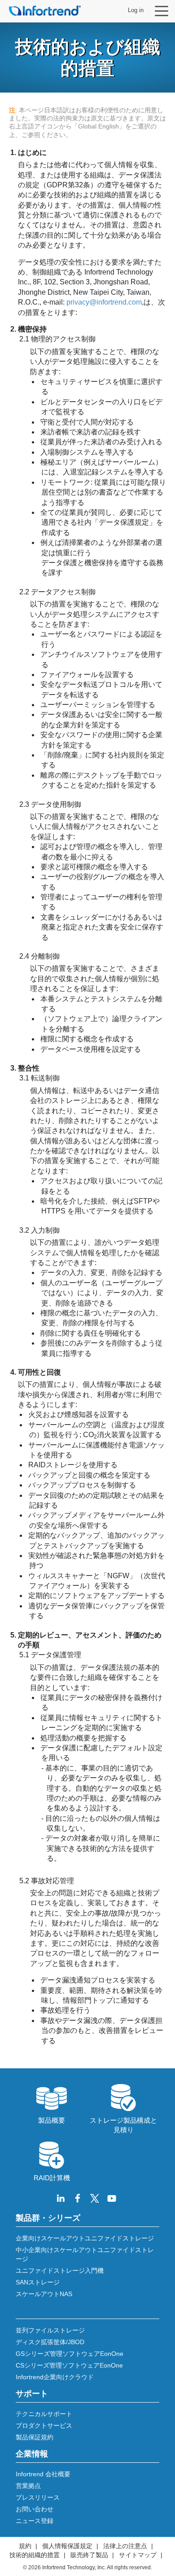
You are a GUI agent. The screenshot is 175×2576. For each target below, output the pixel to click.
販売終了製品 (89, 2555)
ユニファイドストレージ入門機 (60, 2271)
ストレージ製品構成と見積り (123, 2125)
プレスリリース (38, 2497)
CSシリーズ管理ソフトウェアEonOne (69, 2365)
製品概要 (52, 2120)
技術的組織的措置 (35, 2555)
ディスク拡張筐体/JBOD (50, 2342)
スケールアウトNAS (44, 2294)
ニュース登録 (35, 2521)
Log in (136, 10)
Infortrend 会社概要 (43, 2474)
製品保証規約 (35, 2437)
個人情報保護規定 (67, 2546)
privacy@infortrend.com (104, 302)
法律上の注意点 (125, 2546)
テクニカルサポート (44, 2414)
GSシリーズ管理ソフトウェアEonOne (70, 2354)
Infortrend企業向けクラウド (55, 2377)
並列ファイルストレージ (50, 2330)
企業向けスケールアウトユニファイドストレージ (85, 2238)
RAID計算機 (52, 2178)
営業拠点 (28, 2486)
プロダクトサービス (44, 2426)
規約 (25, 2546)
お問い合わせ (35, 2509)
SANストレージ (38, 2282)
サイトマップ (138, 2555)
